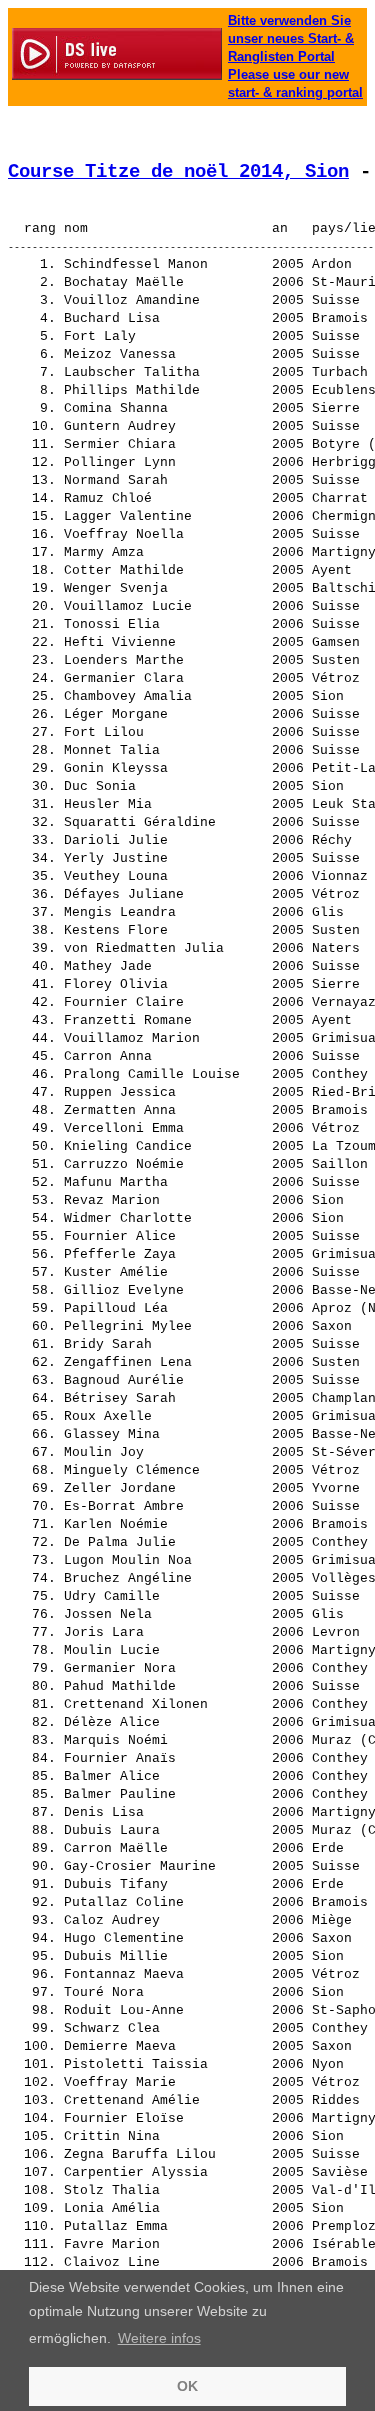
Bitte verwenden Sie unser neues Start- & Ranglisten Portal (291, 38)
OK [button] (187, 2386)
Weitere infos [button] (159, 2338)
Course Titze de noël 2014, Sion (178, 172)
